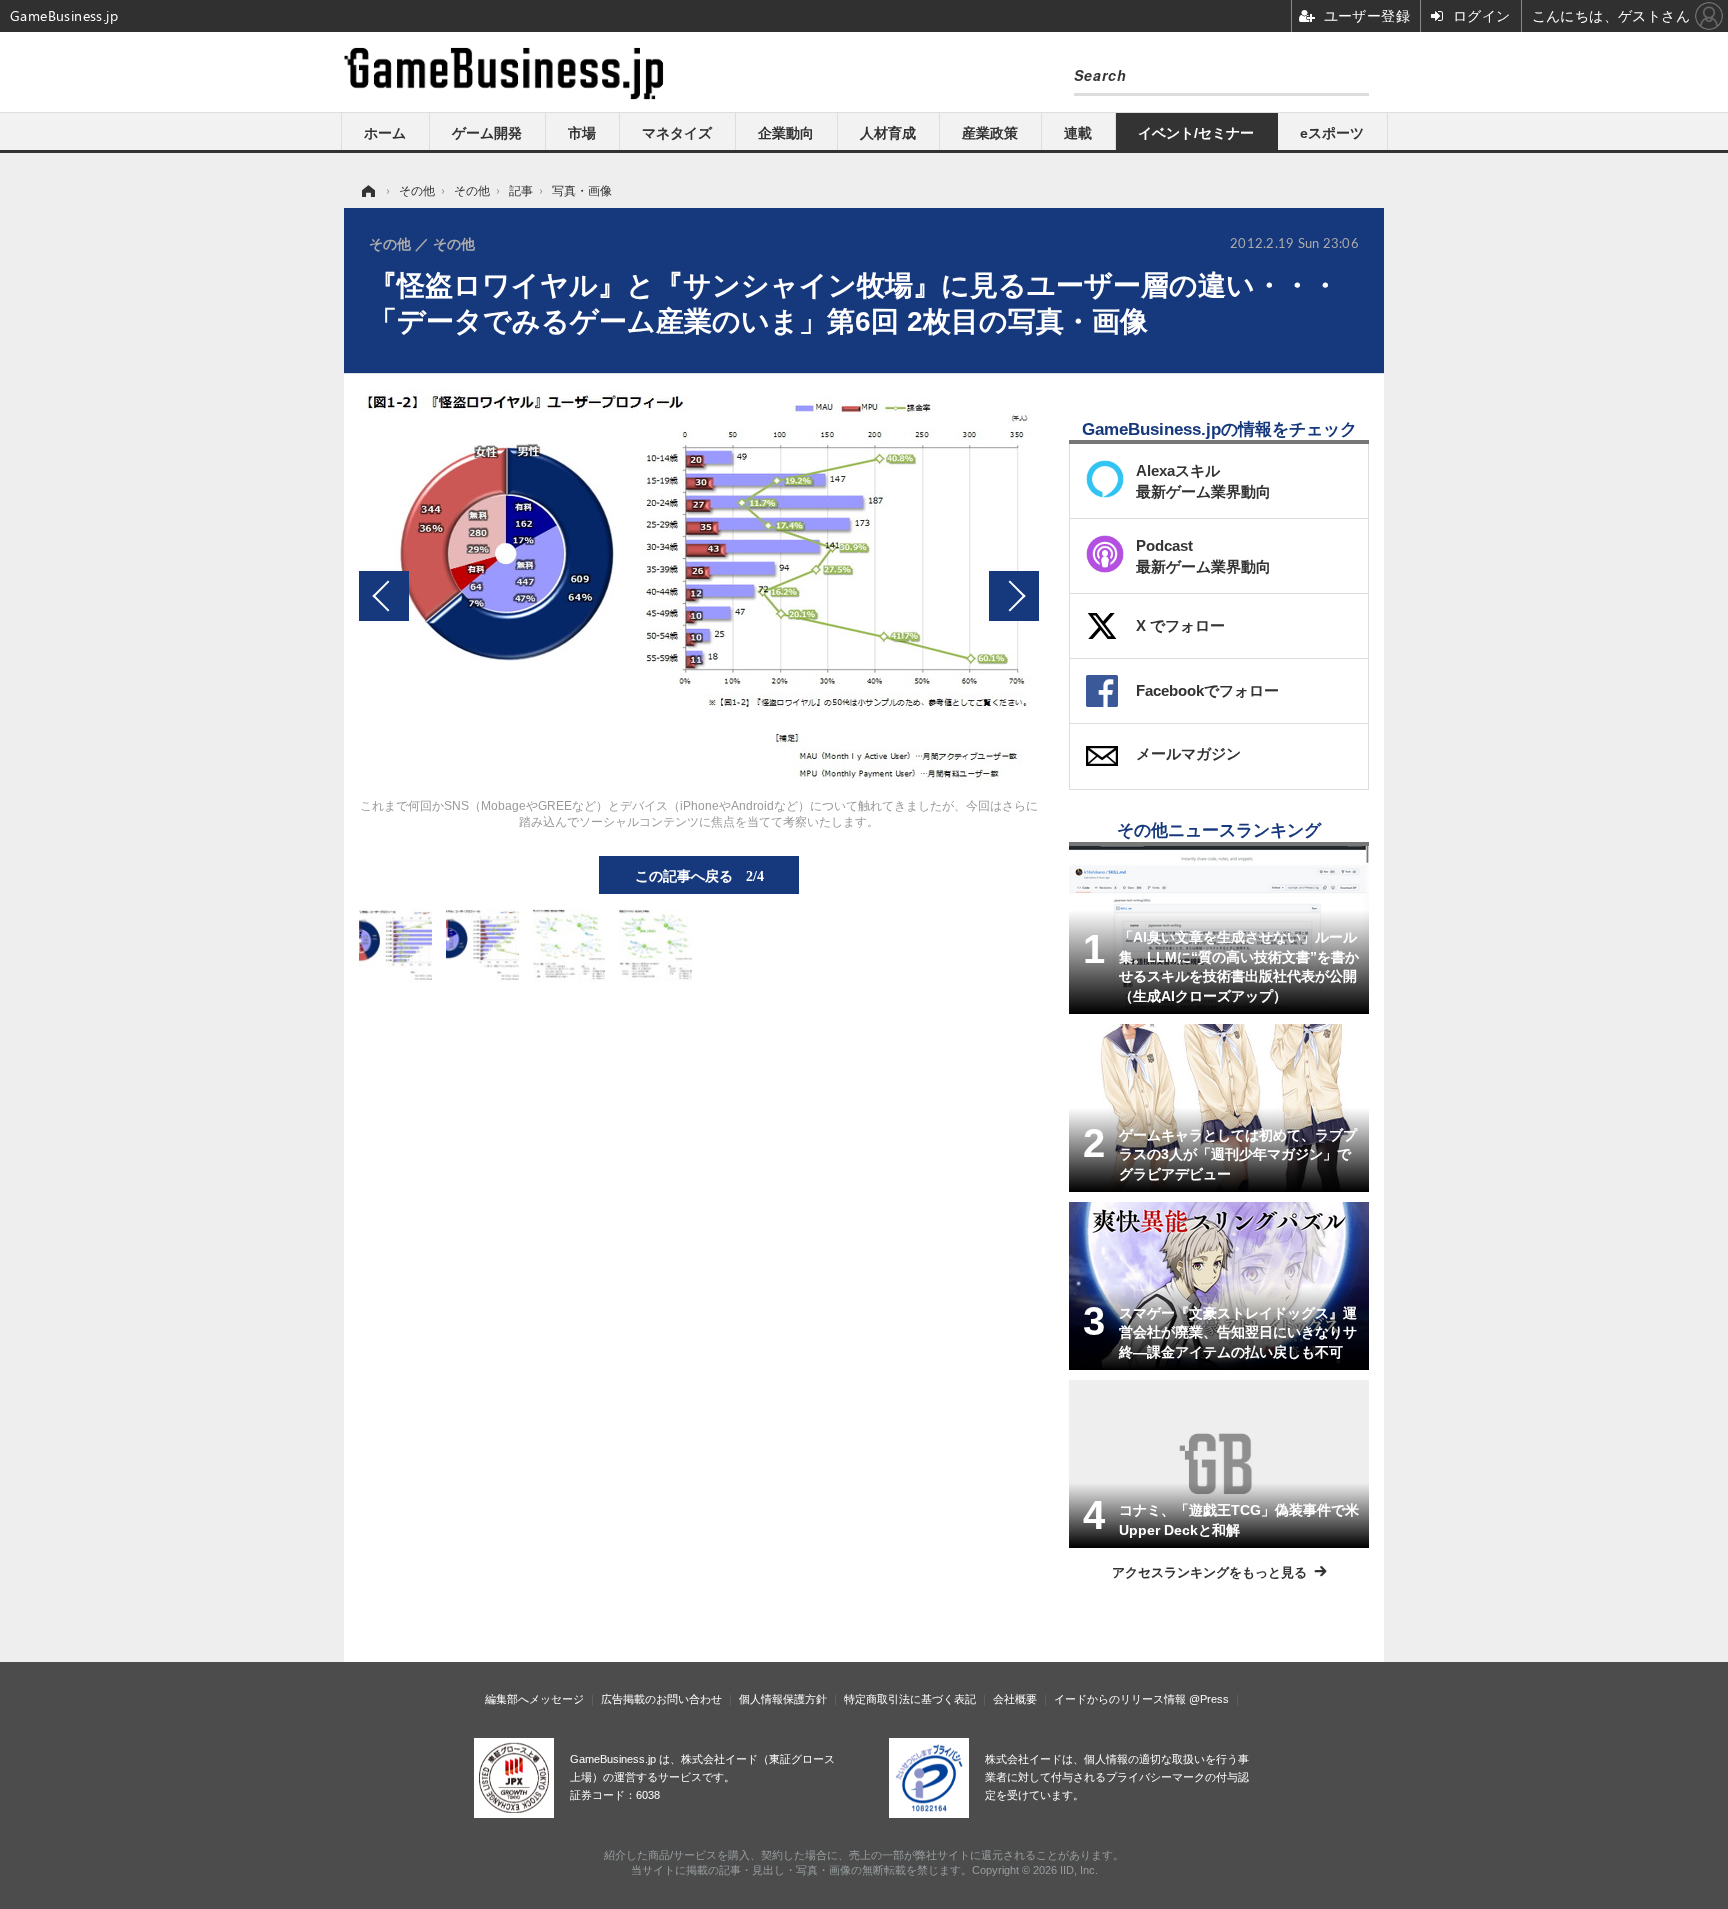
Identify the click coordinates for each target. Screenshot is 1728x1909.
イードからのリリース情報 (1120, 1699)
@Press (1209, 1699)
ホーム (385, 133)
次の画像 (1014, 596)
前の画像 (384, 596)
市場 (582, 133)
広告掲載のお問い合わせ (661, 1699)
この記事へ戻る (699, 875)
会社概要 (1015, 1699)
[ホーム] (367, 191)
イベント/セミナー (1196, 133)
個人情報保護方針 (783, 1699)
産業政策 (990, 133)
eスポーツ (1332, 133)
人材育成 (888, 133)
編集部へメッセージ (534, 1699)
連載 (1078, 133)
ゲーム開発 (487, 133)
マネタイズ (677, 133)
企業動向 (786, 133)
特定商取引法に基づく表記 (910, 1699)
